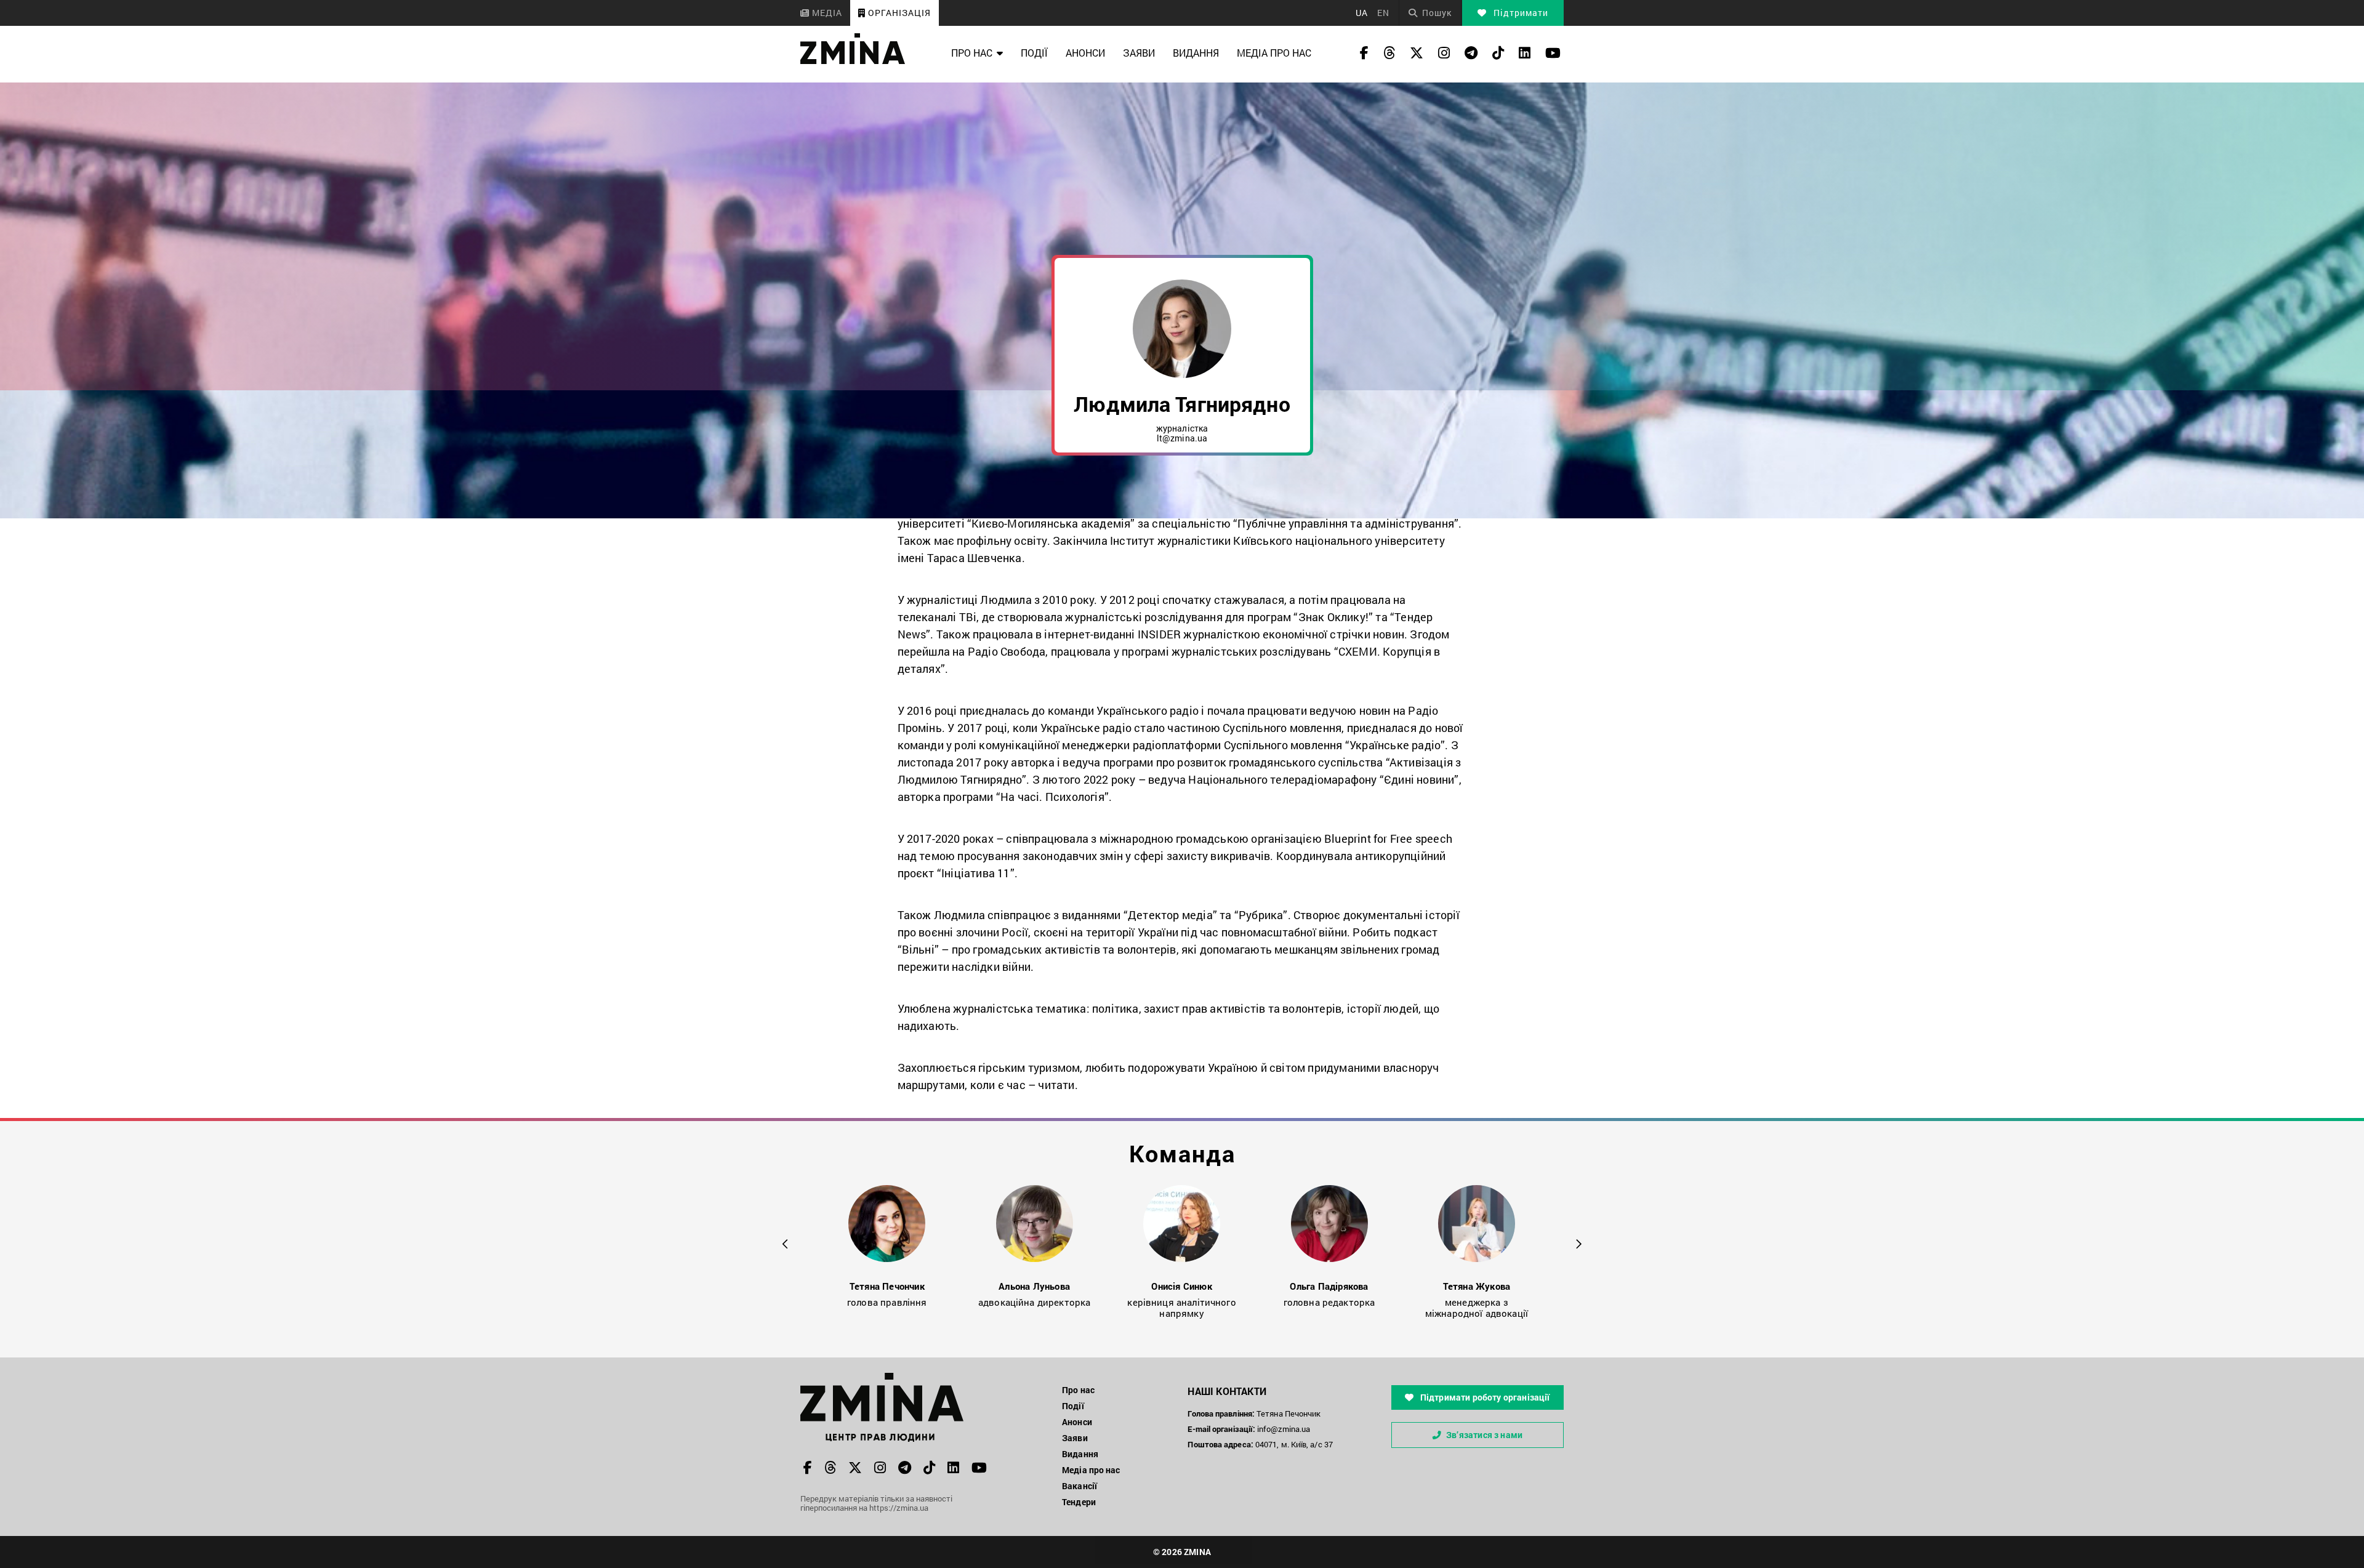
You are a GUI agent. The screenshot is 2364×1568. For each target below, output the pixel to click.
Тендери (1079, 1502)
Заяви (1139, 53)
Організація (898, 13)
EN (1383, 13)
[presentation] (785, 1242)
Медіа (826, 13)
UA (1362, 13)
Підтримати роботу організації (1484, 1397)
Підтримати (1520, 13)
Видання (1196, 53)
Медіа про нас (1274, 53)
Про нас (972, 53)
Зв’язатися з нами (1484, 1435)
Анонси (1085, 53)
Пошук (1437, 13)
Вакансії (1079, 1486)
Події (1034, 53)
